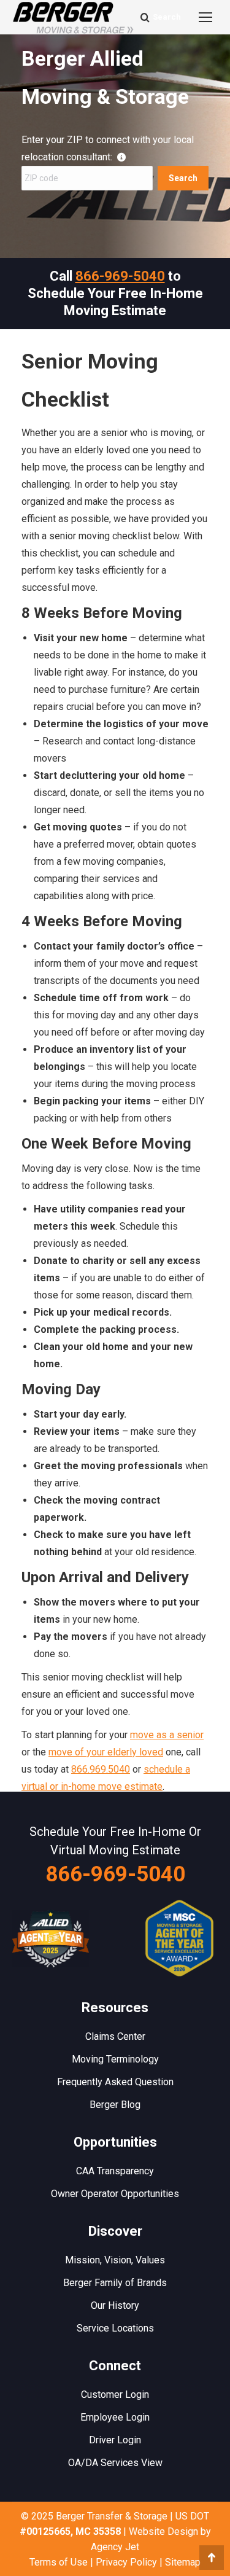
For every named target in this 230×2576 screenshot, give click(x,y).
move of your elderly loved (106, 1752)
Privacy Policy (126, 2562)
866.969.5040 (101, 1769)
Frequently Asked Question (115, 2082)
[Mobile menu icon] (205, 17)
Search (183, 178)
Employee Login (115, 2417)
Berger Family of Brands (115, 2283)
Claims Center (115, 2036)
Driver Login (115, 2440)
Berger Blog (115, 2105)
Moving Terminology (115, 2059)
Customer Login (115, 2395)
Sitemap (183, 2562)
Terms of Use (59, 2562)
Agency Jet (115, 2547)
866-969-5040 (120, 276)
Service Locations (115, 2328)
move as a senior (167, 1735)
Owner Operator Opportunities (115, 2194)
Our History (115, 2305)
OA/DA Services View (115, 2463)
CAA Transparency (115, 2171)
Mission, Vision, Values (115, 2260)
